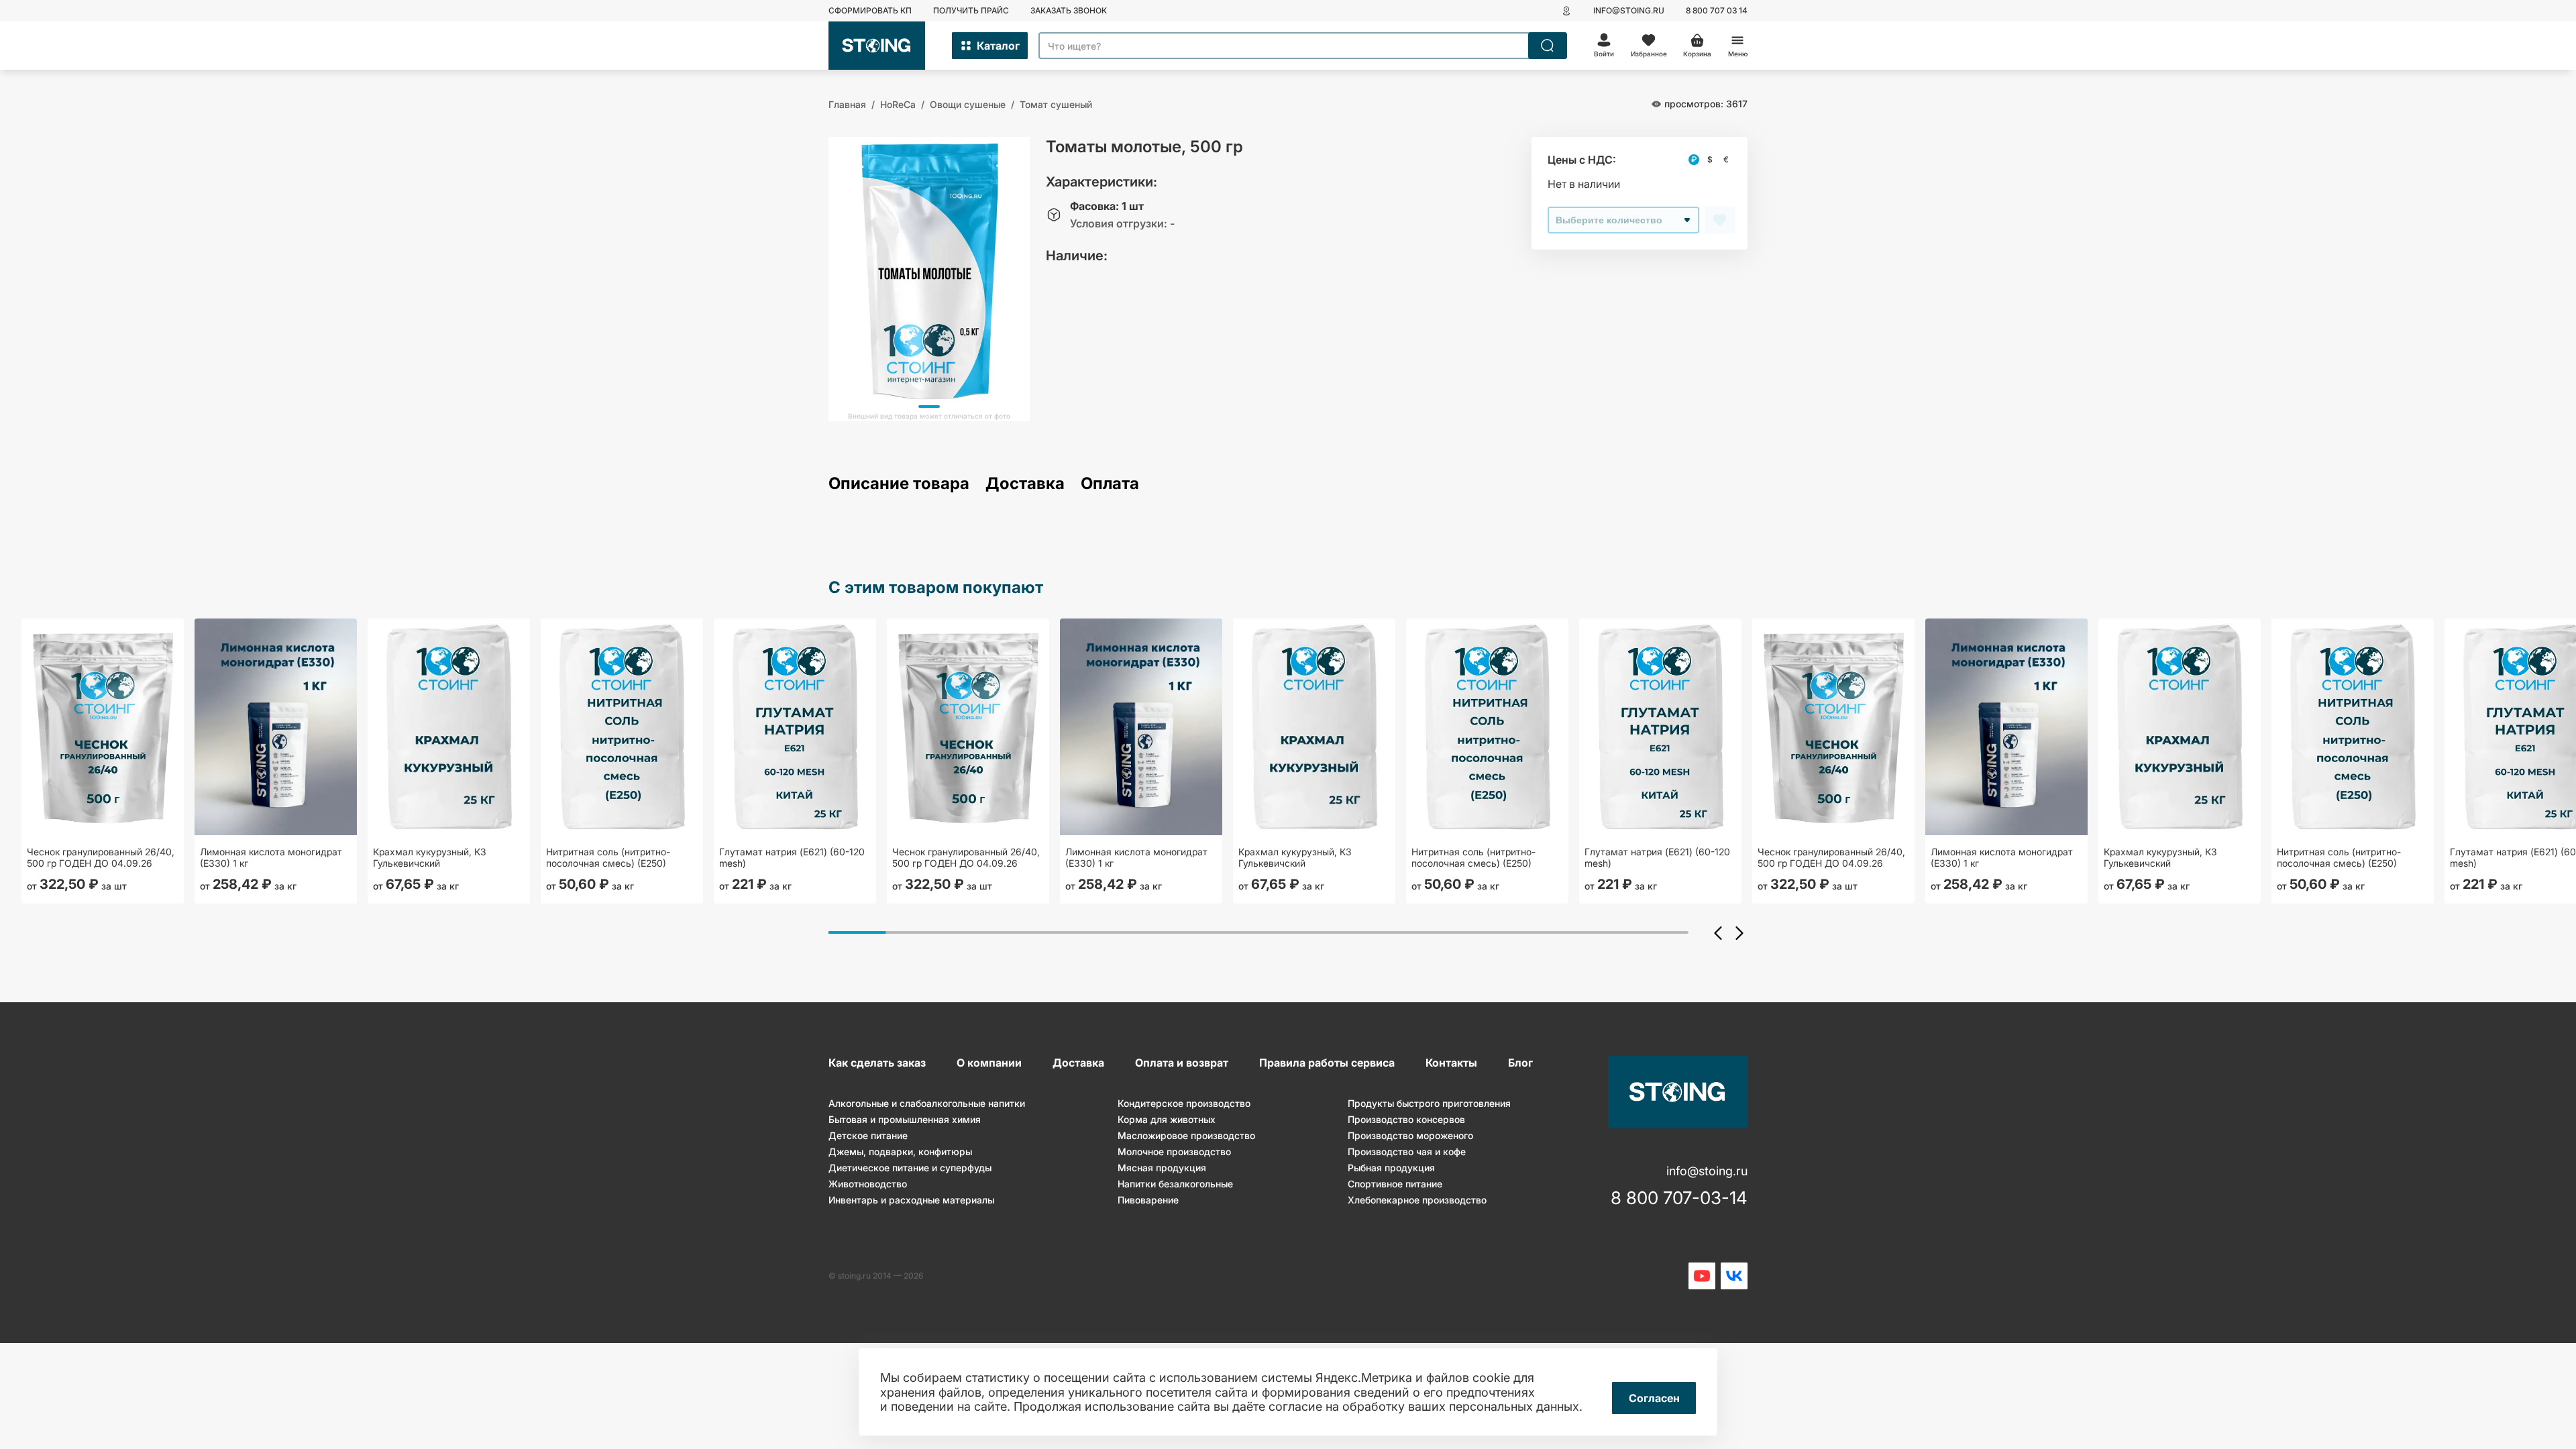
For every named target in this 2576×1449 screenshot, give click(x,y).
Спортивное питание (1395, 1184)
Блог (1520, 1063)
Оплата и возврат (1182, 1063)
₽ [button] (1694, 159)
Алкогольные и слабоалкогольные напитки (927, 1103)
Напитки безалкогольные (1175, 1184)
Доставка (1025, 484)
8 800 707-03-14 (1679, 1198)
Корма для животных (1167, 1119)
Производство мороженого (1410, 1135)
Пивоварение (1148, 1200)
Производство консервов (1406, 1119)
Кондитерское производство (1184, 1103)
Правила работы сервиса (1327, 1063)
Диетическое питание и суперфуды (910, 1168)
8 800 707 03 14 (1717, 10)
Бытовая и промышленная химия (905, 1119)
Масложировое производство (1186, 1135)
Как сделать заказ (877, 1063)
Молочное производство (1174, 1151)
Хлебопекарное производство (1417, 1200)
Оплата (1110, 484)
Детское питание (868, 1135)
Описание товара (899, 484)
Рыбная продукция (1391, 1168)
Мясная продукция (1162, 1168)
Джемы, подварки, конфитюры (900, 1151)
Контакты (1451, 1063)
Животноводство (868, 1184)
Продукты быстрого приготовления (1429, 1103)
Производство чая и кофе (1407, 1151)
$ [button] (1710, 159)
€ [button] (1726, 159)
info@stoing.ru (1629, 10)
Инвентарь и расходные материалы (911, 1200)
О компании (989, 1063)
